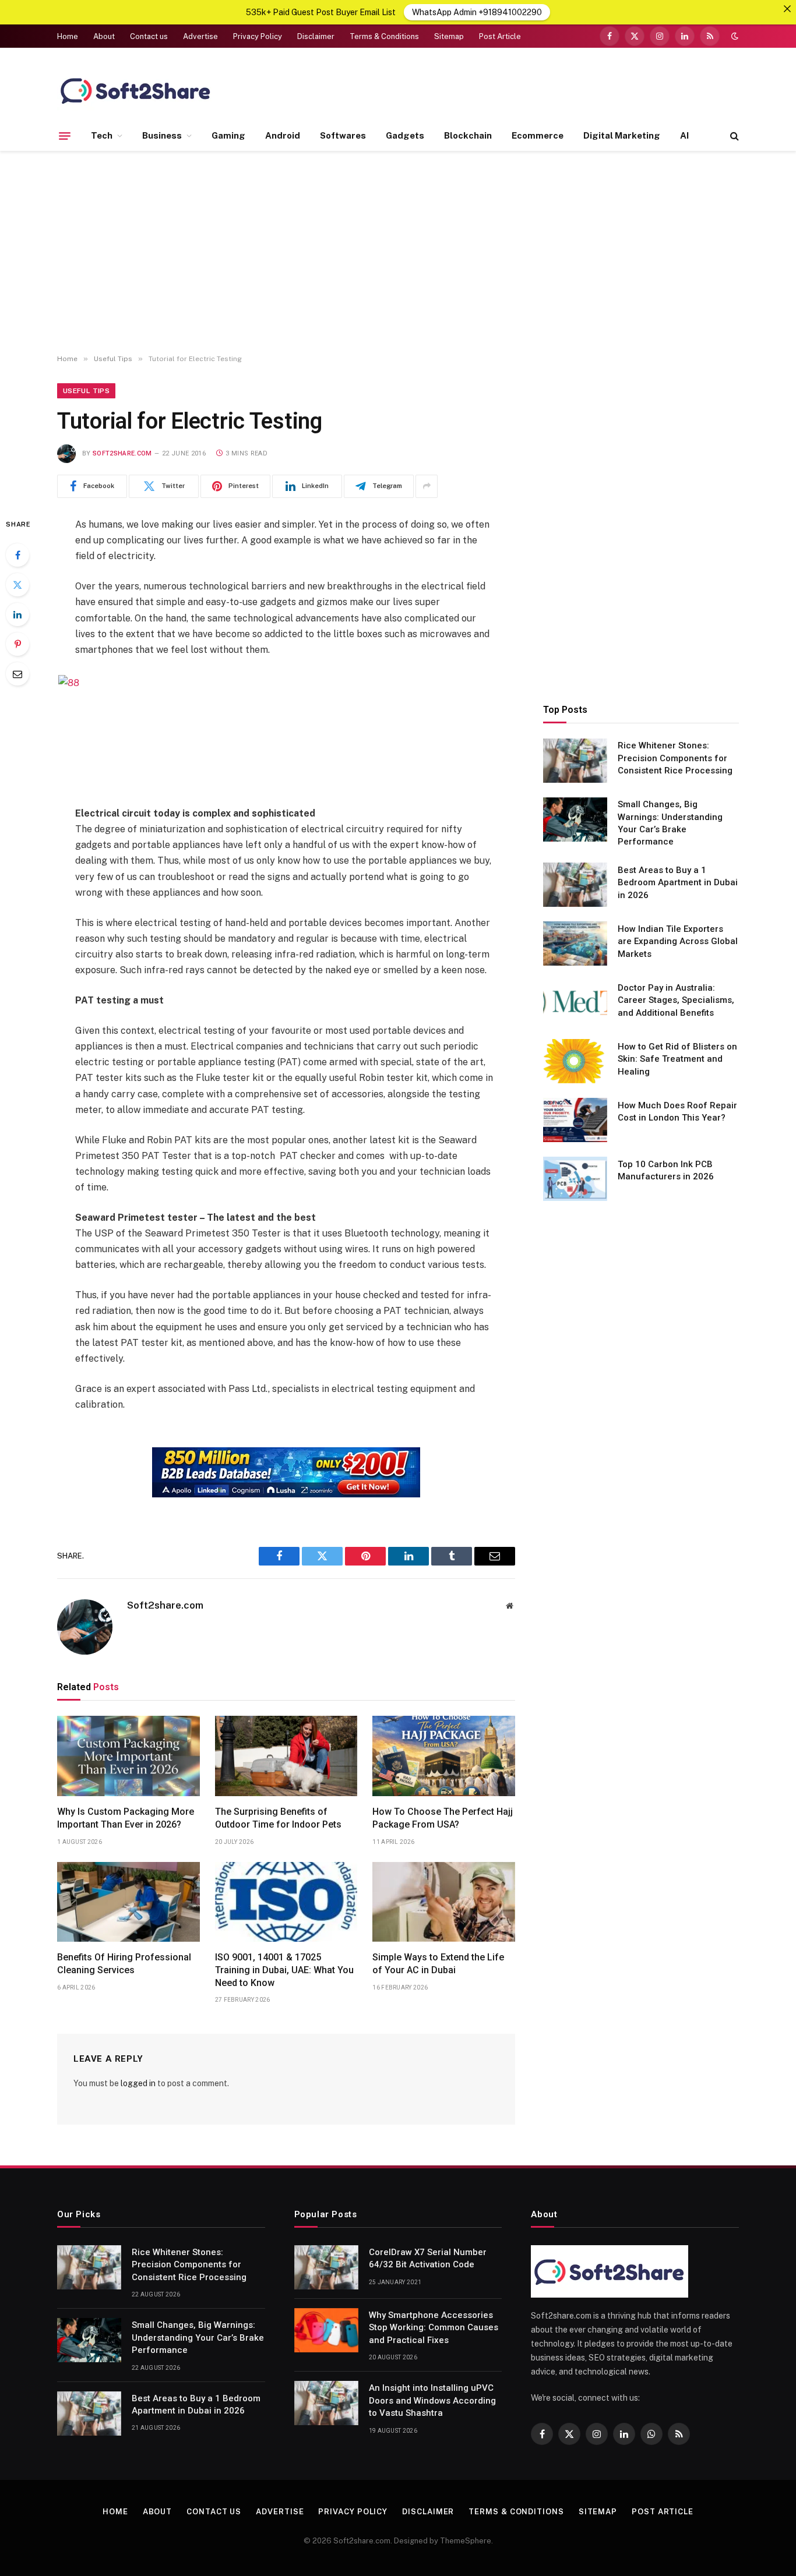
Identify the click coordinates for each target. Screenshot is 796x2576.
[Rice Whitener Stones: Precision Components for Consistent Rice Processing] (575, 761)
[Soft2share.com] (136, 90)
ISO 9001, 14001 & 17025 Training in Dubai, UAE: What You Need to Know (284, 1970)
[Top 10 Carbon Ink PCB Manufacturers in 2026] (575, 1179)
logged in (138, 2083)
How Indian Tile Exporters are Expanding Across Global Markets (678, 941)
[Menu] (65, 136)
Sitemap (449, 36)
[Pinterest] (17, 644)
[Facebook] (17, 555)
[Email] (17, 674)
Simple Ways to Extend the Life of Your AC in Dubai (438, 1964)
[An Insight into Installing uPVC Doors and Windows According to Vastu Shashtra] (326, 2403)
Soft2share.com (122, 453)
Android (283, 135)
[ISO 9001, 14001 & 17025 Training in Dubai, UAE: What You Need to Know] (286, 1902)
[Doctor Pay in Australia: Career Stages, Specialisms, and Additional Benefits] (575, 1002)
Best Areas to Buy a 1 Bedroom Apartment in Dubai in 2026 (678, 882)
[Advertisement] (398, 253)
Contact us (149, 36)
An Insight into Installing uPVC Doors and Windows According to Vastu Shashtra (432, 2400)
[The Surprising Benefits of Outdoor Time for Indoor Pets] (286, 1756)
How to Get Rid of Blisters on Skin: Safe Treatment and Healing (677, 1059)
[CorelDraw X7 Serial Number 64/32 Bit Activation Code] (326, 2267)
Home (68, 36)
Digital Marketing (622, 135)
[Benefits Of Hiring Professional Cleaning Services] (128, 1902)
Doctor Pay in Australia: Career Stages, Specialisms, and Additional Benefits (676, 1000)
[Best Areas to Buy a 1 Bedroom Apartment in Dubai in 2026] (575, 885)
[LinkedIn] (17, 614)
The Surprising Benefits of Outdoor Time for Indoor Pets (278, 1818)
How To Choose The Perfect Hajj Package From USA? (443, 1818)
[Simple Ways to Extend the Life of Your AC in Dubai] (444, 1902)
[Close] (787, 9)
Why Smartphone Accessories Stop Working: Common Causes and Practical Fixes (434, 2328)
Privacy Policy (258, 36)
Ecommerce (538, 135)
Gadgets (405, 135)
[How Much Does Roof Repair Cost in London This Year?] (575, 1120)
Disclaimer (316, 36)
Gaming (228, 135)
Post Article (500, 36)
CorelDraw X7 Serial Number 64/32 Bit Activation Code (428, 2258)
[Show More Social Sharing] (427, 486)
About (104, 36)
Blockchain (468, 135)
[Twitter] (17, 585)
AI (684, 135)
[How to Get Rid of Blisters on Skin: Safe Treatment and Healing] (575, 1061)
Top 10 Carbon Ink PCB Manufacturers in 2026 (666, 1170)
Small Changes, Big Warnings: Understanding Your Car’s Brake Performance (670, 823)
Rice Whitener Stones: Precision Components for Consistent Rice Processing (675, 758)
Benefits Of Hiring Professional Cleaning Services (124, 1964)
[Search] (733, 136)
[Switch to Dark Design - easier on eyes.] (734, 36)
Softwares (343, 135)
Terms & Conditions (384, 36)
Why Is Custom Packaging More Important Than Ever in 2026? (126, 1818)
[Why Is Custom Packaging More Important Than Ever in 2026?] (128, 1756)
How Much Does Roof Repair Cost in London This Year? (677, 1111)
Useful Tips (86, 391)
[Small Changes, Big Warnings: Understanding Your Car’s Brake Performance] (575, 819)
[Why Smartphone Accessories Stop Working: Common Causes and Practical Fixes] (326, 2330)
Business (162, 135)
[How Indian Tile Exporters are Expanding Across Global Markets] (575, 944)
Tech (102, 135)
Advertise (200, 36)
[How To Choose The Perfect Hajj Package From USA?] (444, 1756)
